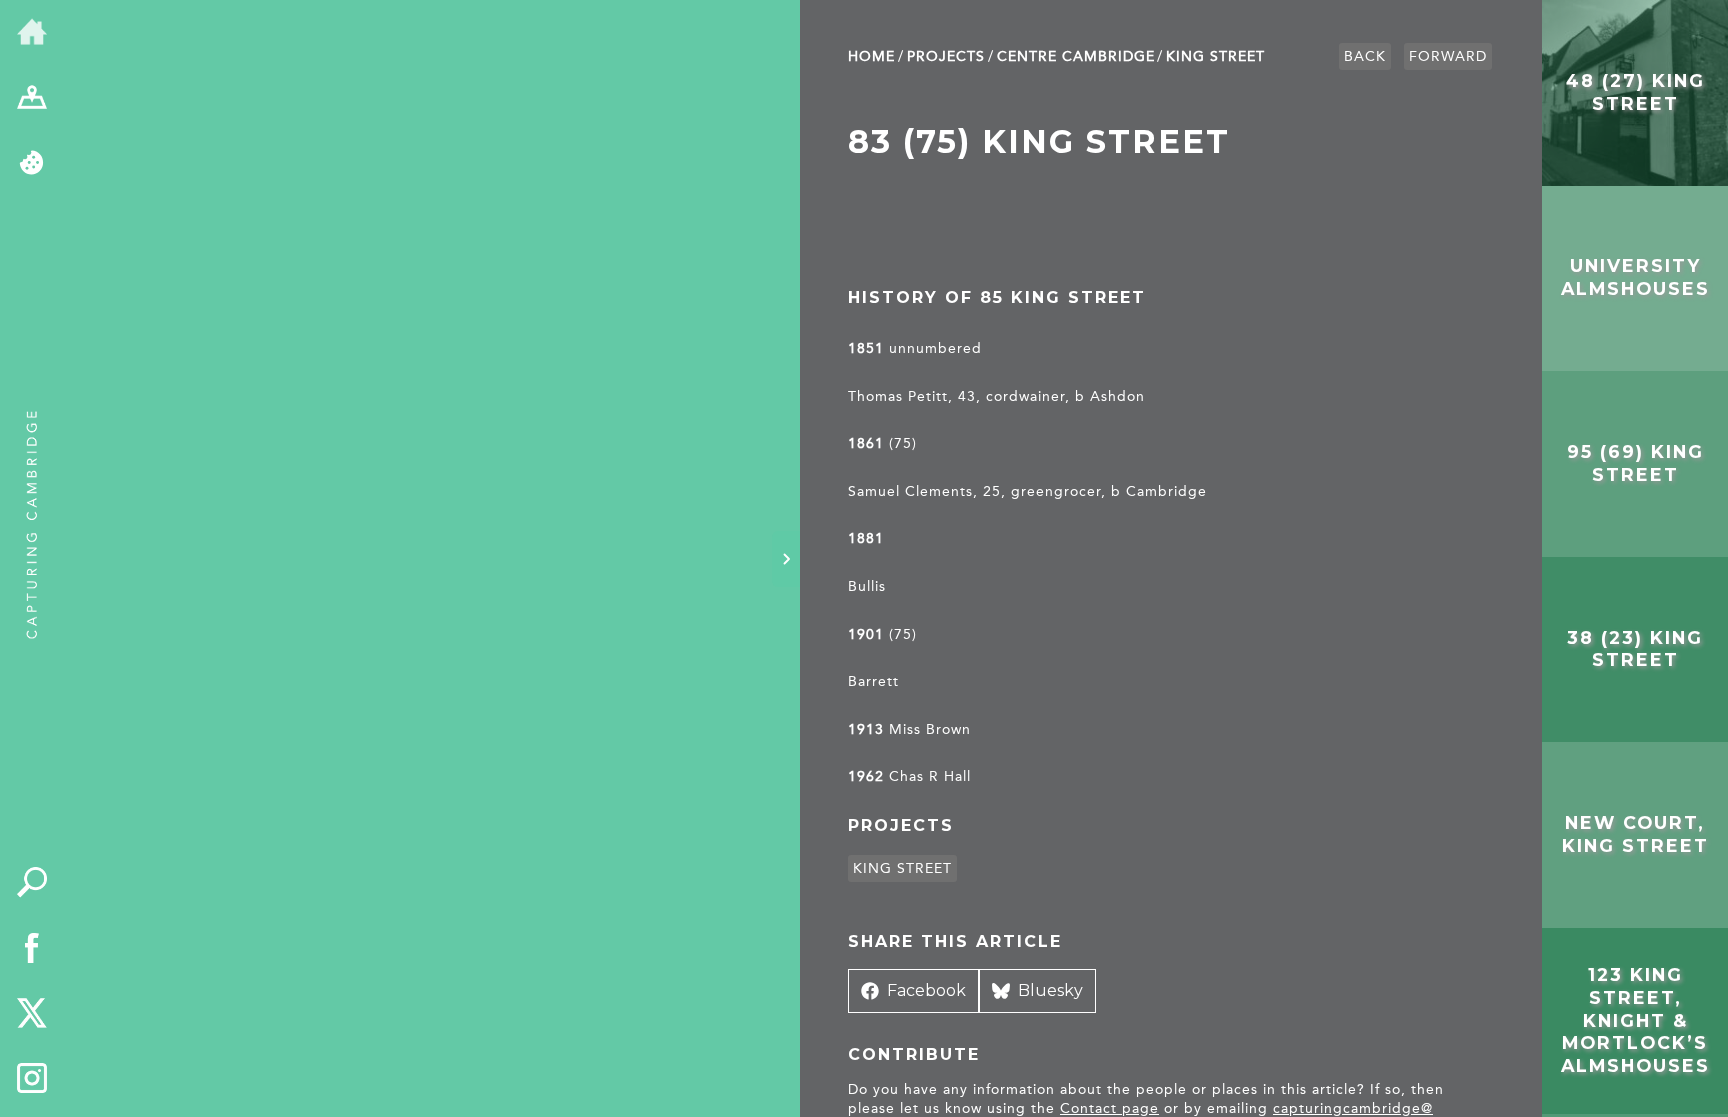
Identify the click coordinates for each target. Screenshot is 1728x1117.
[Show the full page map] (32, 99)
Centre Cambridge (1076, 56)
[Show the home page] (32, 33)
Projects (946, 56)
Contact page (1109, 1108)
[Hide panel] (786, 559)
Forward (1448, 56)
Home (871, 56)
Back (1365, 56)
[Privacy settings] (32, 164)
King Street (1215, 56)
